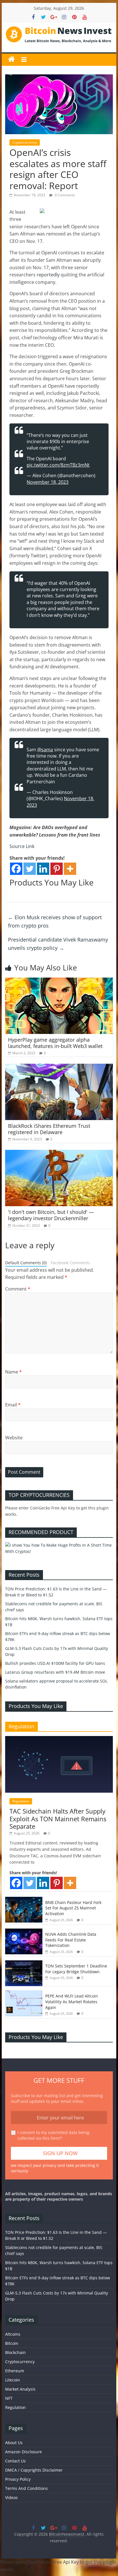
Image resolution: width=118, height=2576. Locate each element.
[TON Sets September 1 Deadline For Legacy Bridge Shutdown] (24, 1963)
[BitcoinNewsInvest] (11, 60)
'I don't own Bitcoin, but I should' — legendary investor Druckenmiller (51, 1215)
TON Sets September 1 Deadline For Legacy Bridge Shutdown (76, 1969)
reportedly (48, 275)
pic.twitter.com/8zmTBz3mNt (58, 465)
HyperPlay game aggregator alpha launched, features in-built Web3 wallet (55, 1043)
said (77, 548)
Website (14, 1438)
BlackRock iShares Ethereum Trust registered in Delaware (49, 1129)
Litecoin (13, 2380)
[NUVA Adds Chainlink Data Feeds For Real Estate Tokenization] (24, 1932)
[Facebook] (16, 869)
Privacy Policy (18, 2479)
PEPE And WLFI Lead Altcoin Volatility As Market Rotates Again (72, 2002)
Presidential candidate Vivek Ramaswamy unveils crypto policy (58, 944)
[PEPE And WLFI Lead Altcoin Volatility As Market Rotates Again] (24, 1993)
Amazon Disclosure (23, 2452)
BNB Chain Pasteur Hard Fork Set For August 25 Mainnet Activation (73, 1908)
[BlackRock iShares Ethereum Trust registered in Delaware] (59, 1067)
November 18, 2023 (48, 482)
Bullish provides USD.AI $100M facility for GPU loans (55, 1663)
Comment (18, 1289)
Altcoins (13, 2334)
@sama (45, 750)
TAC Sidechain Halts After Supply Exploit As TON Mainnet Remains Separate (58, 1819)
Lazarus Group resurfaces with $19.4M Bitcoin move (55, 1672)
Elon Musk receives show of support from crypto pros (55, 921)
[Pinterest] (57, 869)
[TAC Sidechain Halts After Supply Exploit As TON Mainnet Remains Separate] (59, 1739)
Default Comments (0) (26, 1263)
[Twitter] (30, 869)
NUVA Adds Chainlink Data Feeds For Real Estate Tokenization (71, 1940)
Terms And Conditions (26, 2488)
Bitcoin (12, 2343)
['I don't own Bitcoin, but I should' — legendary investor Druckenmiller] (59, 1153)
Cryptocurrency (25, 142)
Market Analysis (20, 2389)
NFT (9, 2398)
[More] (70, 869)
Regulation (21, 1801)
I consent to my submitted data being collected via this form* (53, 2135)
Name (13, 1372)
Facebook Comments (70, 1263)
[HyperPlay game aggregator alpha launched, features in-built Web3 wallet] (59, 981)
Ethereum (15, 2371)
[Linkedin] (43, 869)
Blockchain (15, 2352)
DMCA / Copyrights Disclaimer (34, 2470)
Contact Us (15, 2461)
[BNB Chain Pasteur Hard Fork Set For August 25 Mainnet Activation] (24, 1900)
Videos (11, 2497)
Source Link (22, 846)
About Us (14, 2443)
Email (13, 1405)
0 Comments (64, 195)
